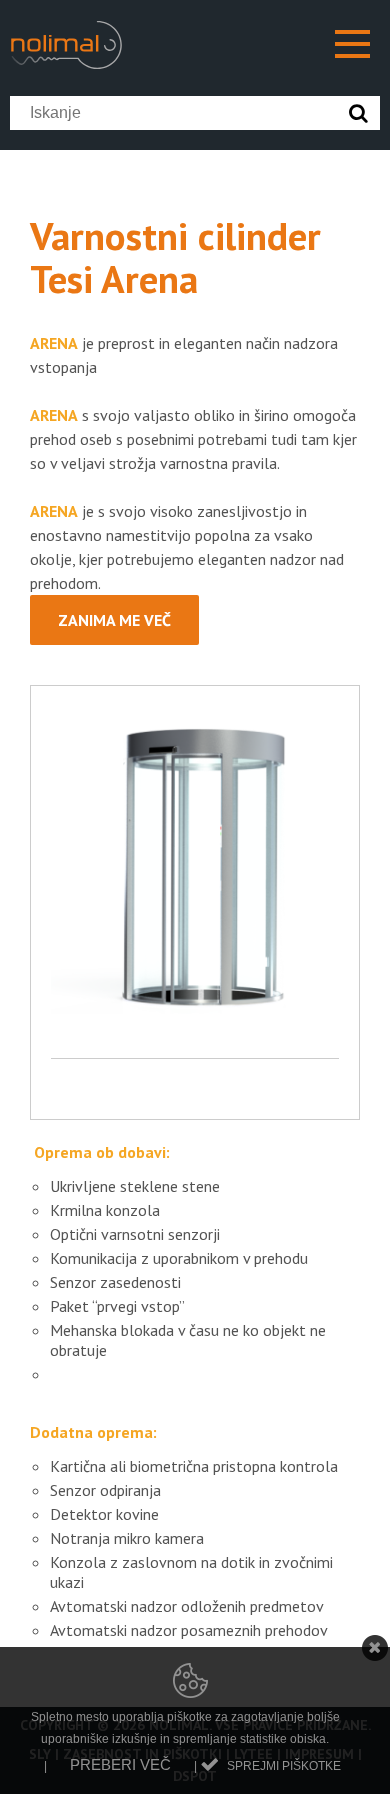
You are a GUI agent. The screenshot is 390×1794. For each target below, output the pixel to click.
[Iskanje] (363, 113)
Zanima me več (114, 620)
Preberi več (120, 1764)
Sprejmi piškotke (284, 1766)
